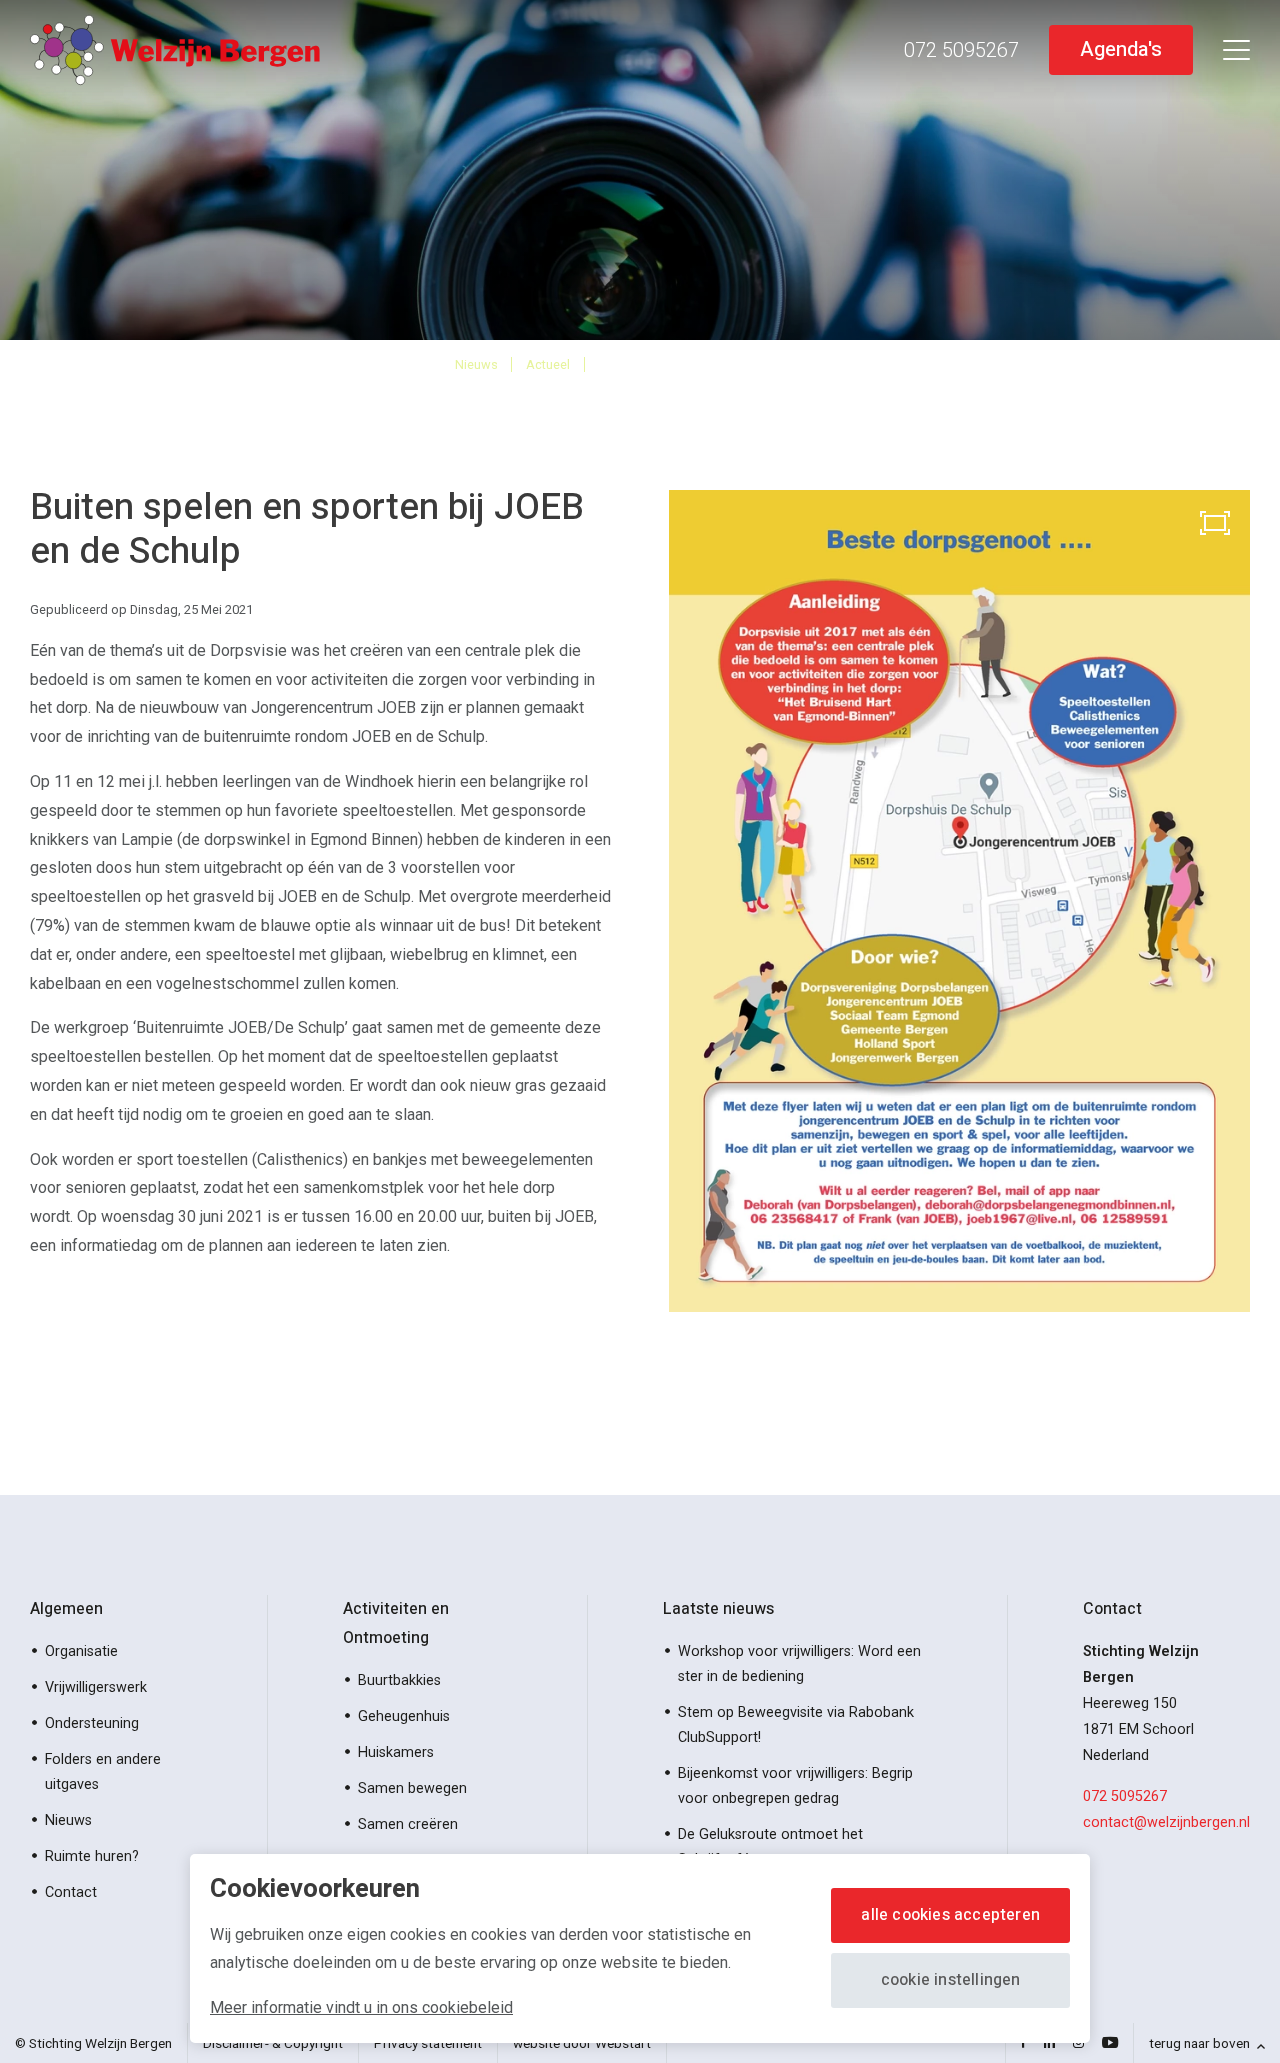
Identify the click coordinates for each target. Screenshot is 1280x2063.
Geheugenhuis (404, 1716)
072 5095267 (1125, 1796)
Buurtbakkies (399, 1680)
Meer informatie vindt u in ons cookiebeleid (361, 2007)
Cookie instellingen (951, 1980)
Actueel (548, 364)
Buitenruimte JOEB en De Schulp (711, 363)
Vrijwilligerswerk (96, 1687)
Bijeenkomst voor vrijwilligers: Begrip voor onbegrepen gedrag (795, 1786)
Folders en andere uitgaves (103, 1772)
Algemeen (66, 1609)
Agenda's (1121, 49)
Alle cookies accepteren (950, 1915)
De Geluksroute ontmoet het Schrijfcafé (770, 1847)
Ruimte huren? (92, 1856)
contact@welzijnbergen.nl (1166, 1822)
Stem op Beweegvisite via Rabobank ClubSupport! (796, 1725)
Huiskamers (396, 1752)
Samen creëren (408, 1824)
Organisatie (81, 1651)
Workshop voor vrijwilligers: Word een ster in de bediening (799, 1664)
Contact (71, 1892)
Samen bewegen (412, 1788)
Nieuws (476, 364)
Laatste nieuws (718, 1609)
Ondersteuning (92, 1723)
